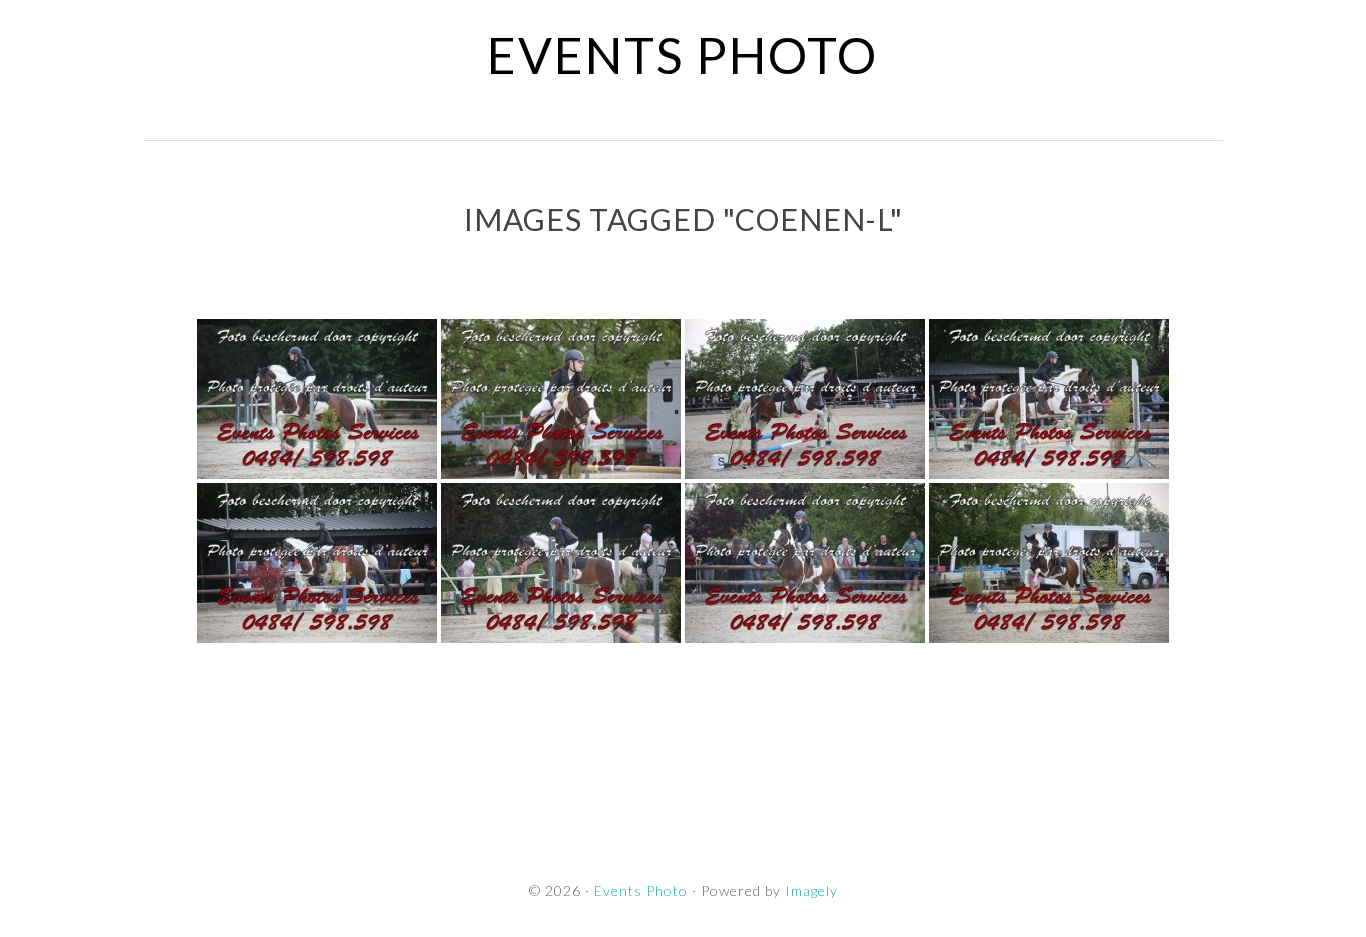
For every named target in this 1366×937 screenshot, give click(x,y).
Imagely (811, 890)
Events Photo (682, 55)
